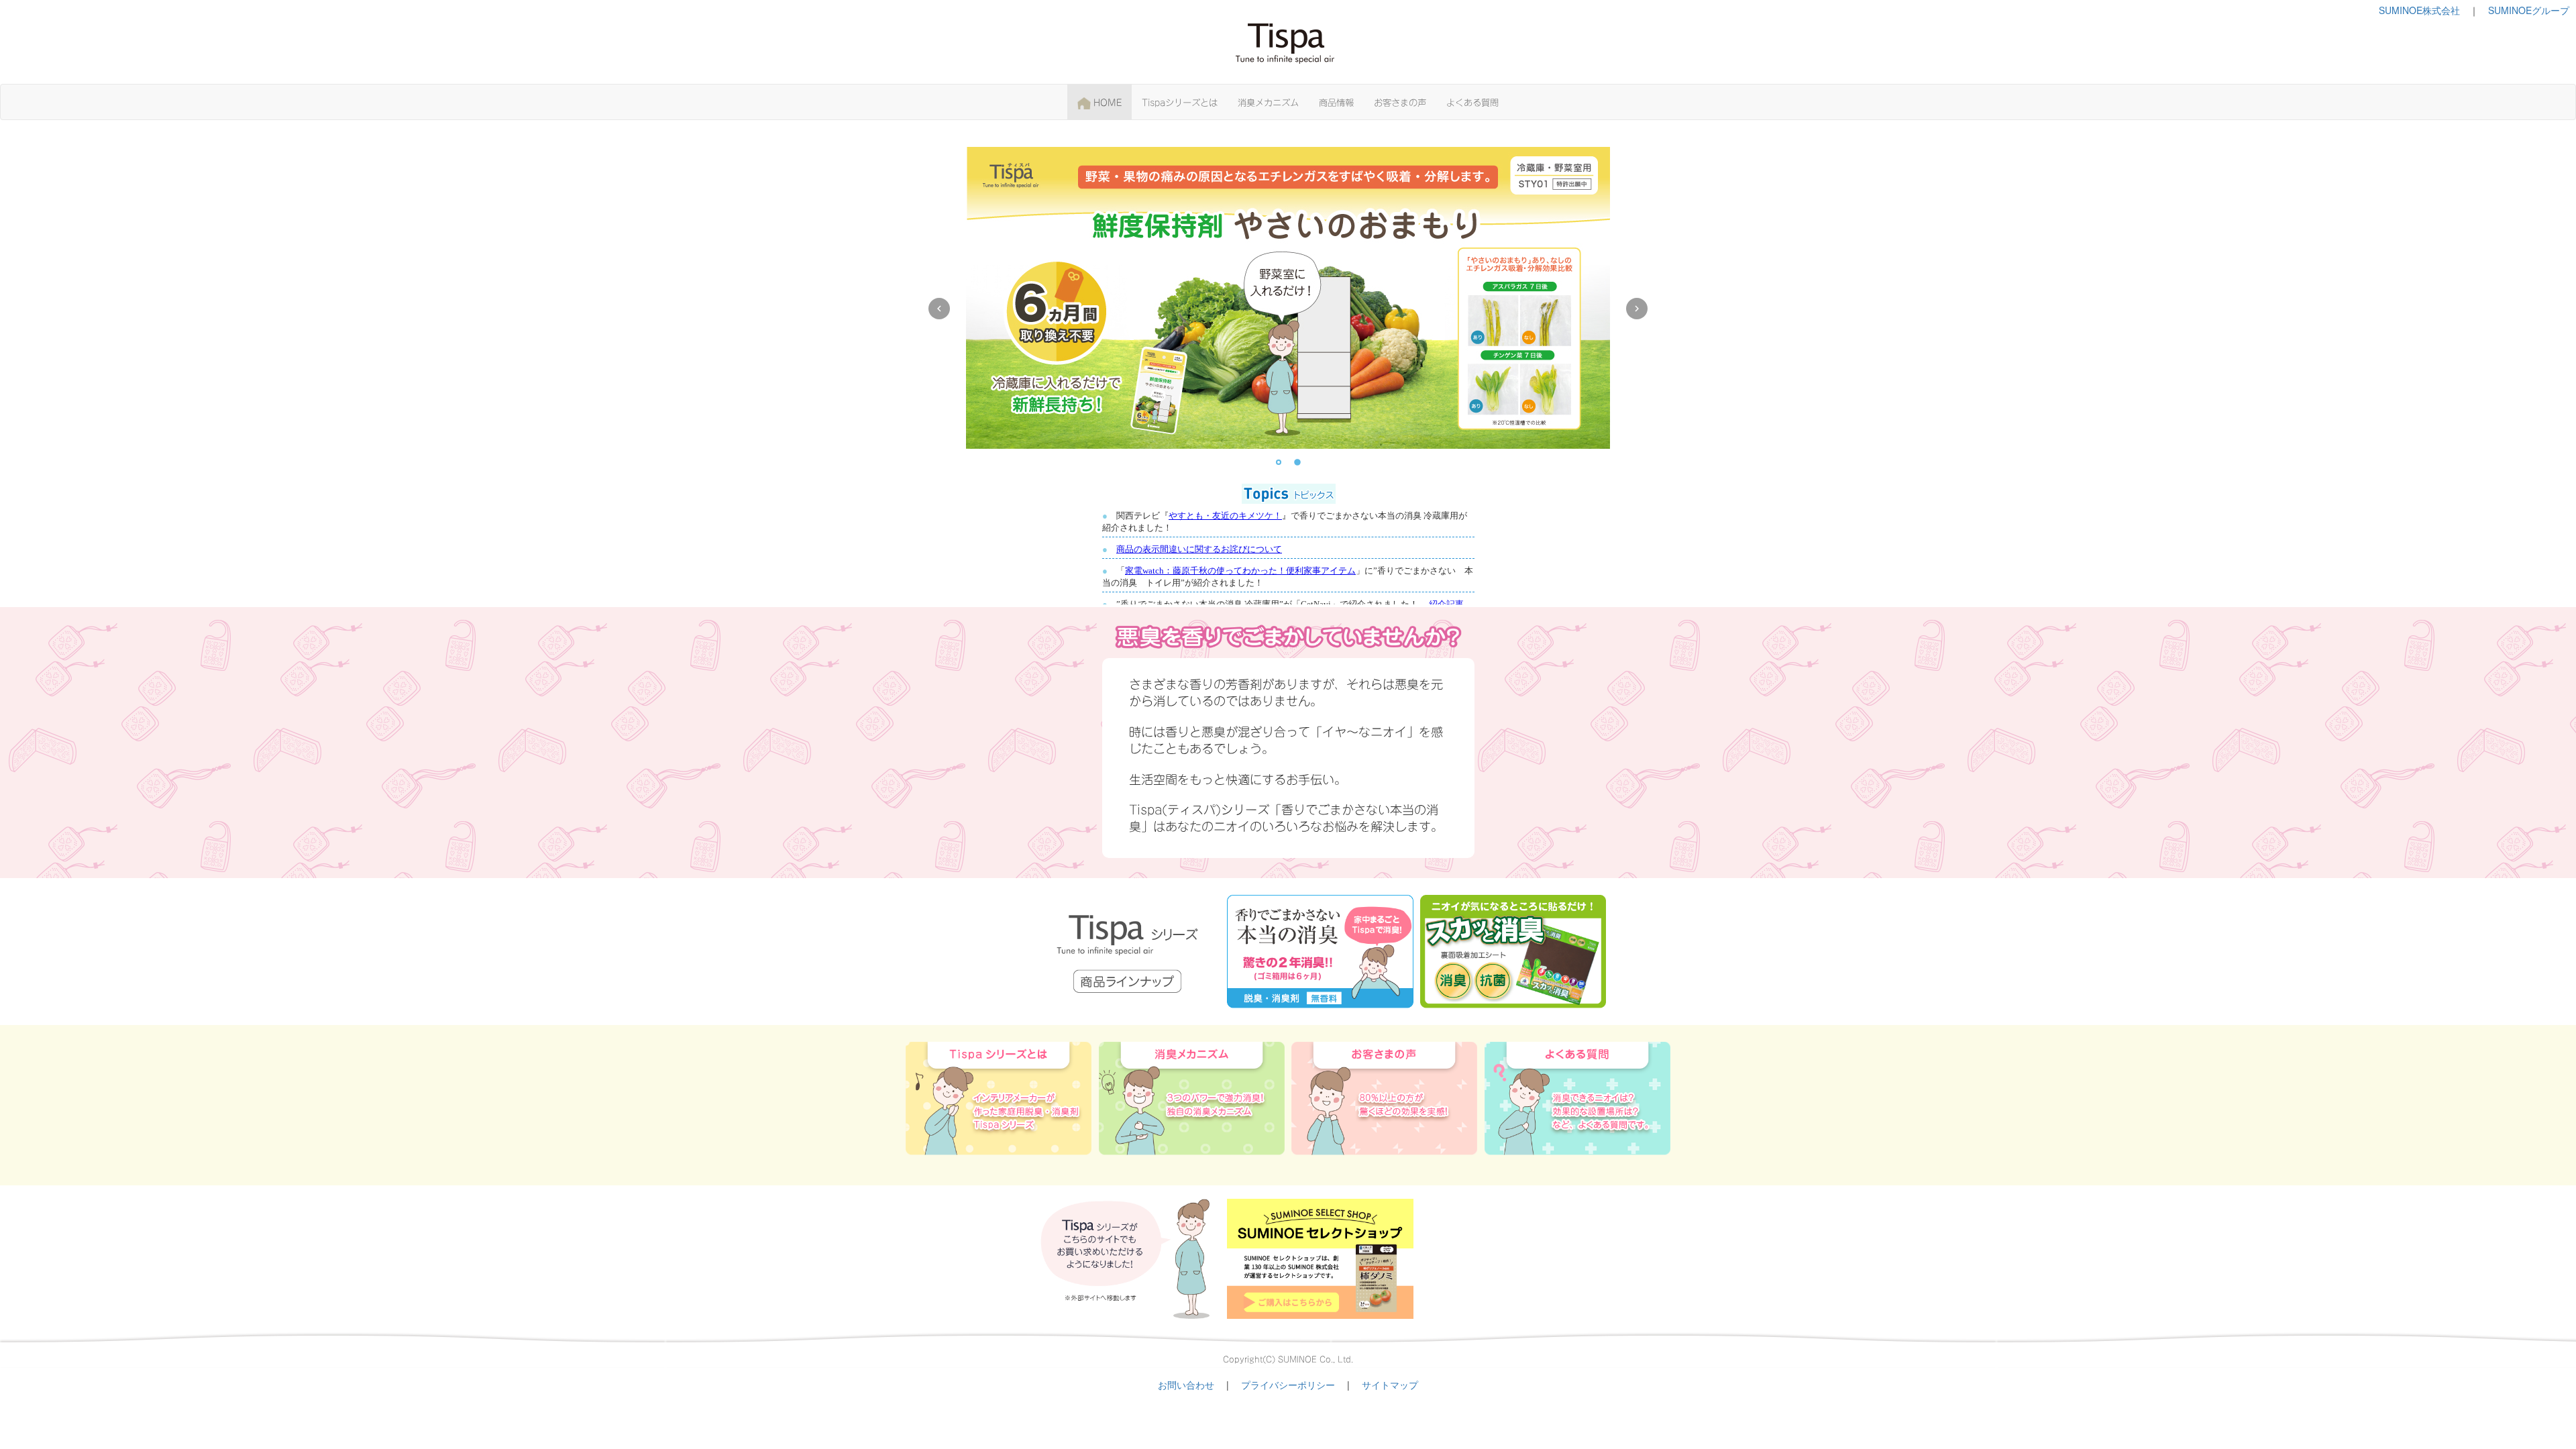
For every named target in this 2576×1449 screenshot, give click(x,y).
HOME (1106, 101)
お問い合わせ (1186, 1385)
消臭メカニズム (1268, 101)
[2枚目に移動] (1297, 462)
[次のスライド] (1637, 309)
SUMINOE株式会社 (2419, 10)
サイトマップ (1390, 1385)
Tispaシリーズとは (1180, 101)
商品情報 (1336, 101)
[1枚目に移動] (1279, 462)
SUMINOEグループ (2529, 10)
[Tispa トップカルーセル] (1288, 309)
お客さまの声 (1400, 101)
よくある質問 (1472, 101)
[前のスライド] (939, 309)
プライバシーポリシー (1288, 1385)
